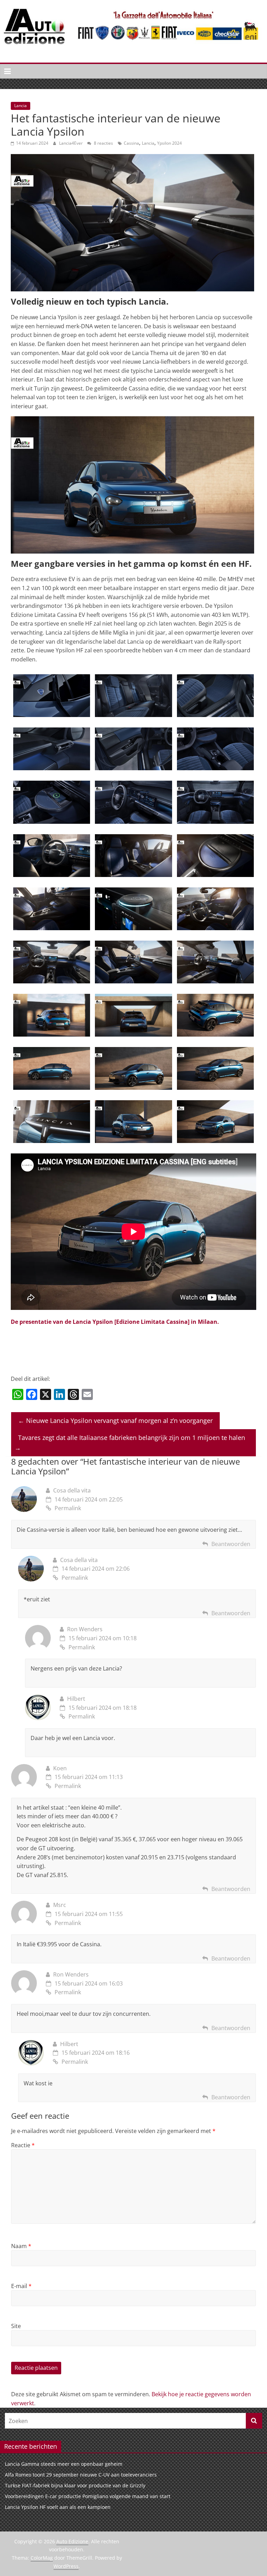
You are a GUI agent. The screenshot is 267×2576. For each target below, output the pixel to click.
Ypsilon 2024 (169, 143)
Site (16, 2326)
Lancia (21, 106)
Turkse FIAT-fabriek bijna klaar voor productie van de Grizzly (75, 2485)
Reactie (23, 2145)
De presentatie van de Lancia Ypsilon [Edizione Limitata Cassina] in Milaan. (115, 1322)
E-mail (21, 2286)
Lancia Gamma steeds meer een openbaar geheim (64, 2464)
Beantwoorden (231, 1544)
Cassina (131, 143)
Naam (21, 2246)
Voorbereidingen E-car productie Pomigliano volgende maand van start (88, 2496)
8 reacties (103, 143)
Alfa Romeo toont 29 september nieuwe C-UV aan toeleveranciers (81, 2475)
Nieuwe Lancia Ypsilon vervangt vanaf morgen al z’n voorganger (115, 1420)
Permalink (68, 1508)
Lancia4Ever (71, 143)
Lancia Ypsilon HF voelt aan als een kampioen (58, 2507)
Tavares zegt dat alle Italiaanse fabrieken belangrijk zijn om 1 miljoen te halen (130, 1443)
